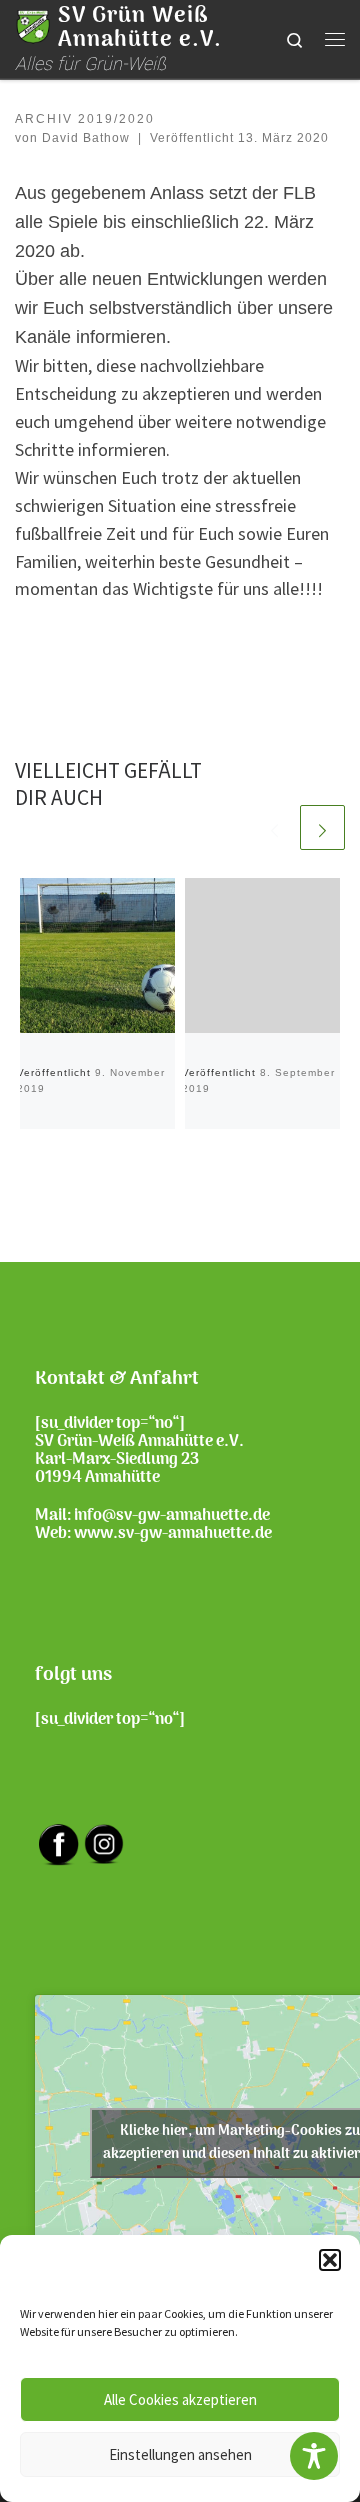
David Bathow (86, 138)
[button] (330, 2260)
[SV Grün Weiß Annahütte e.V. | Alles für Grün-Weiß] (33, 26)
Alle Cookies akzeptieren (180, 2399)
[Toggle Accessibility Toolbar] (314, 2456)
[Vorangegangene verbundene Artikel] (274, 827)
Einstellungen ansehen (180, 2454)
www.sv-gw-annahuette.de (173, 1534)
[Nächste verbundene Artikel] (322, 827)
